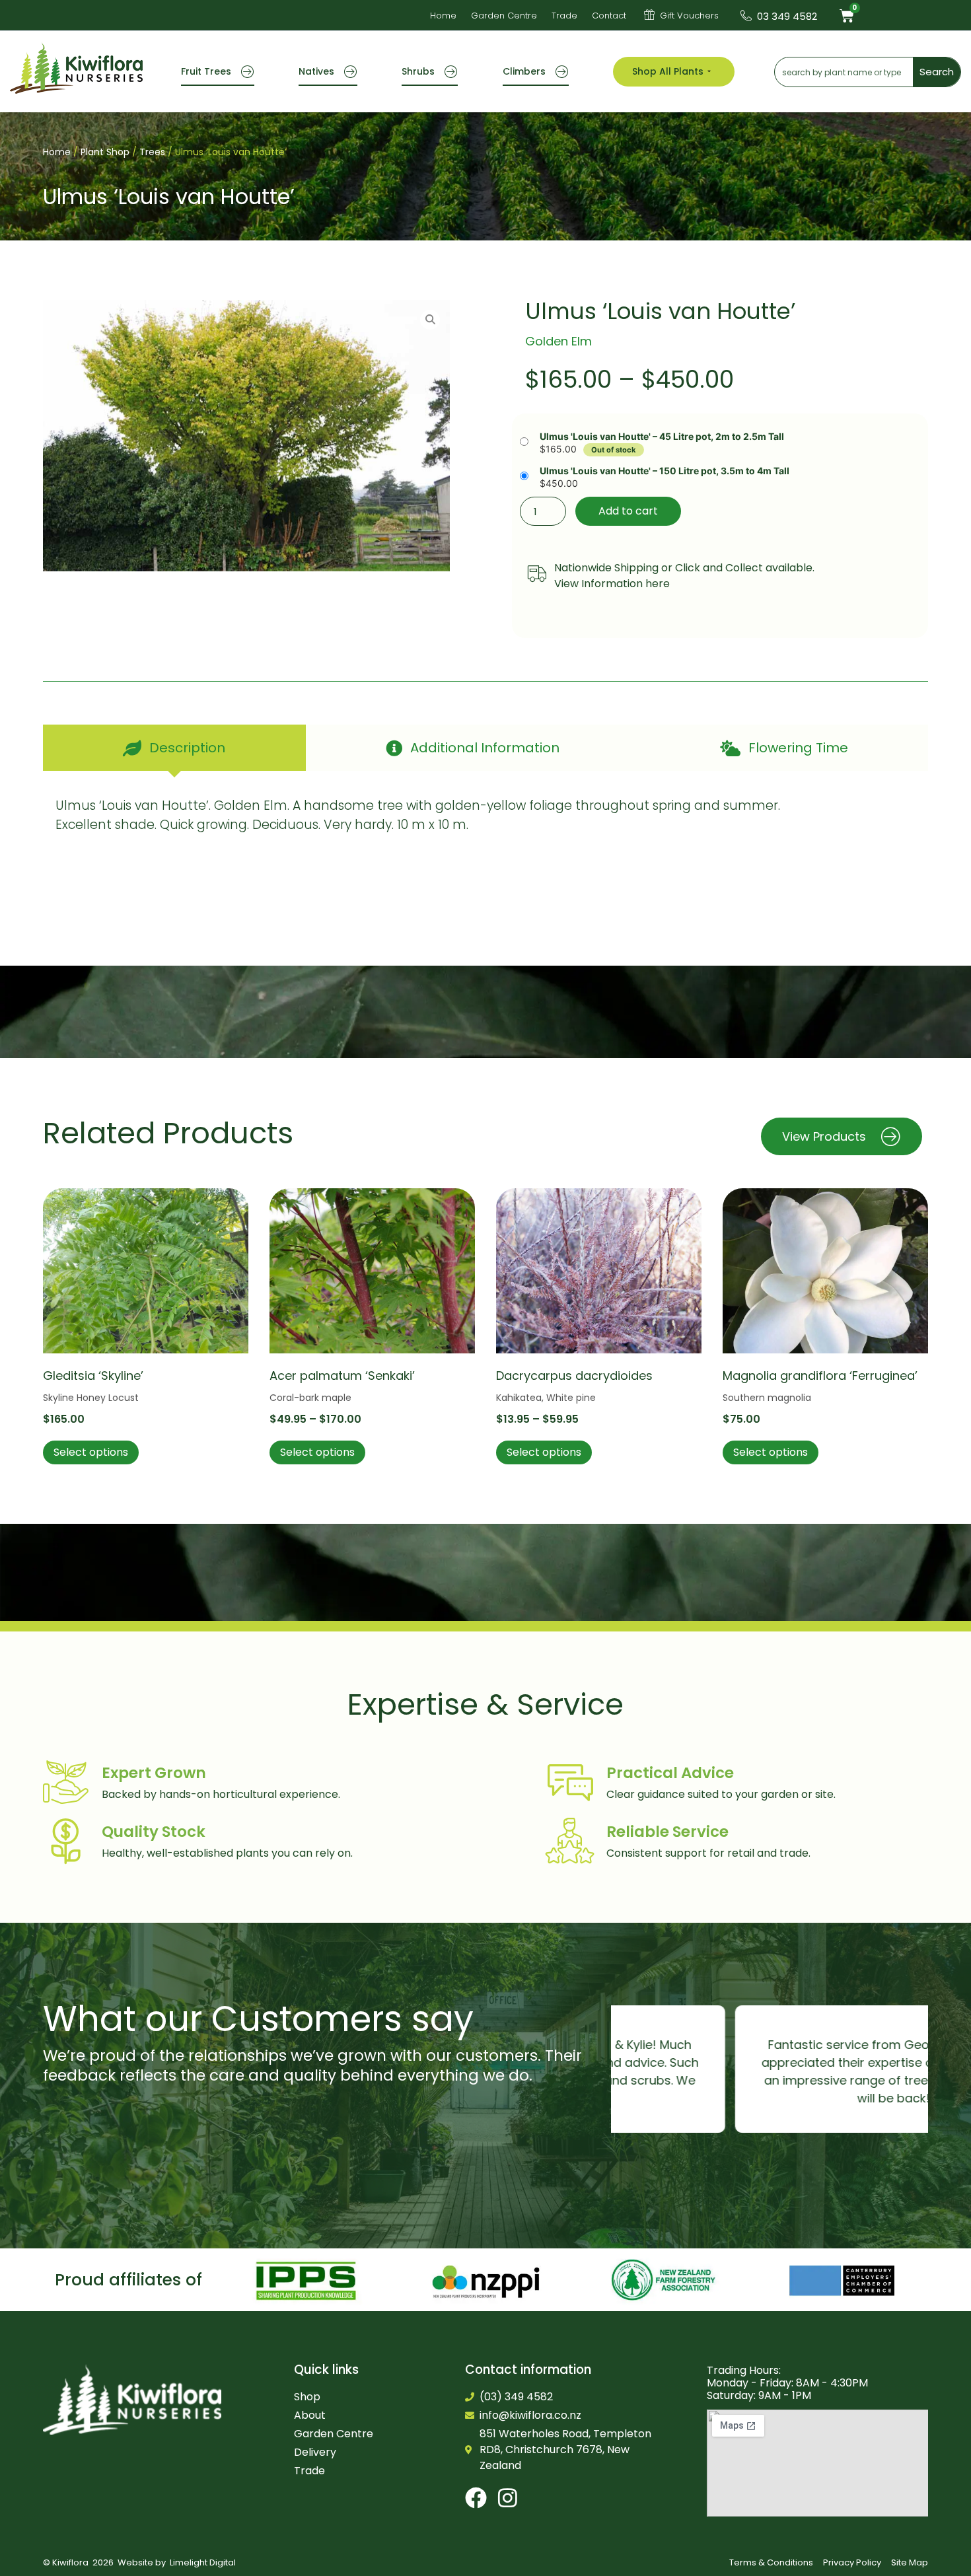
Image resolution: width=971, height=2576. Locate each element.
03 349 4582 (787, 16)
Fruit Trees (206, 71)
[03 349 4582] (746, 16)
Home (57, 152)
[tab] (174, 748)
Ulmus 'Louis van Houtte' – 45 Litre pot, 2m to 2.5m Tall (662, 437)
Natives (316, 71)
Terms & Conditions (771, 2562)
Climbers (524, 71)
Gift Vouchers (689, 16)
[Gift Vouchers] (649, 15)
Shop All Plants (668, 71)
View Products (824, 1136)
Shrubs (418, 71)
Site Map (910, 2562)
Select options (91, 1452)
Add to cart (628, 511)
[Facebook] (476, 2498)
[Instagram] (508, 2498)
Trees (152, 152)
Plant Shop (105, 152)
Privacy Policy (852, 2562)
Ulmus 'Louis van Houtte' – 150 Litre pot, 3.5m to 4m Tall (665, 471)
